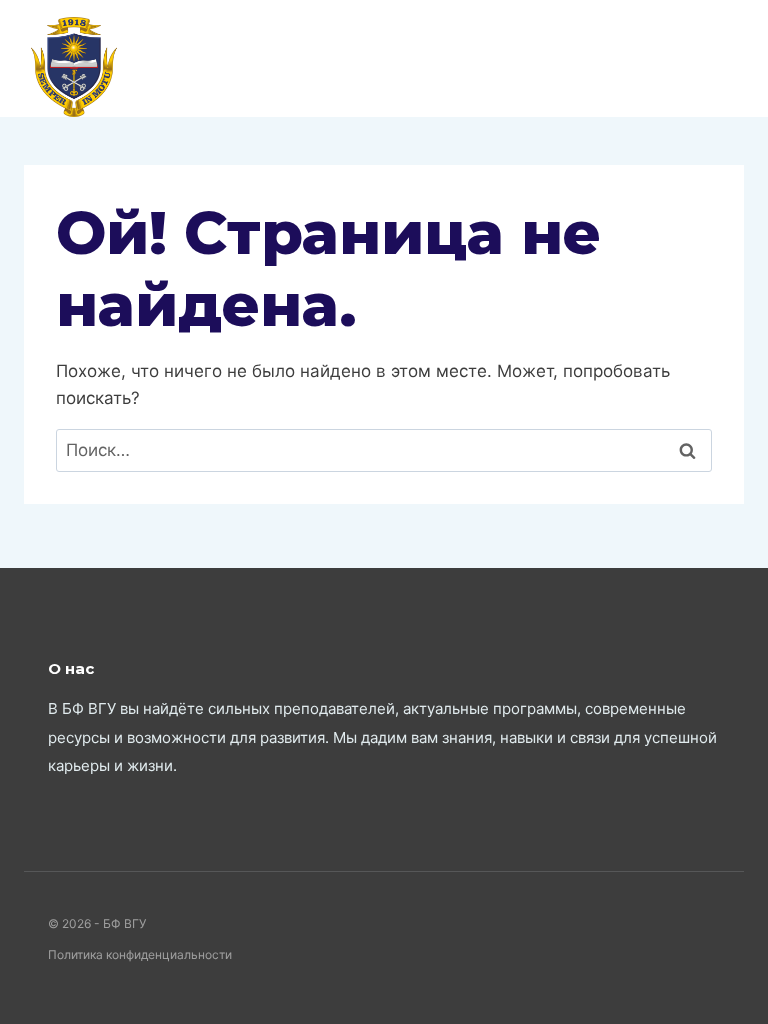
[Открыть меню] (725, 58)
